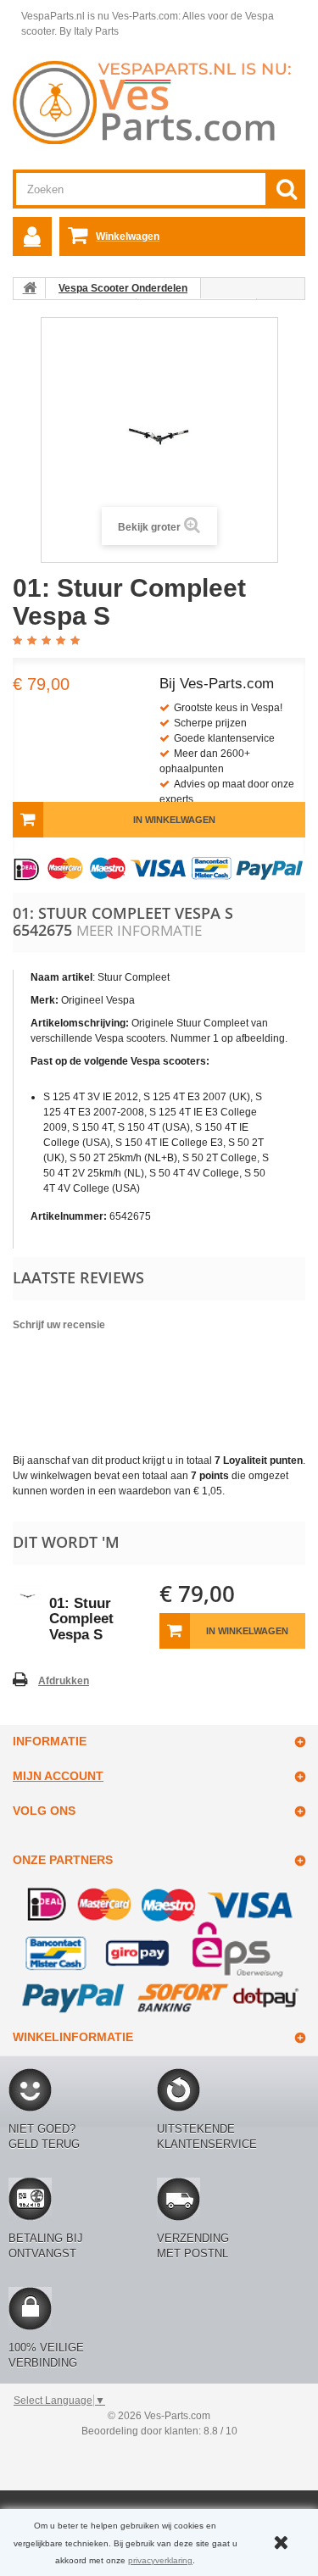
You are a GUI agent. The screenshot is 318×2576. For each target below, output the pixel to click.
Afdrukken (64, 1681)
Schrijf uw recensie (59, 1325)
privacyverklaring (160, 2560)
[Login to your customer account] (32, 236)
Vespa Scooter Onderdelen (123, 288)
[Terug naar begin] (30, 288)
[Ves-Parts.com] (159, 102)
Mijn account (58, 1776)
